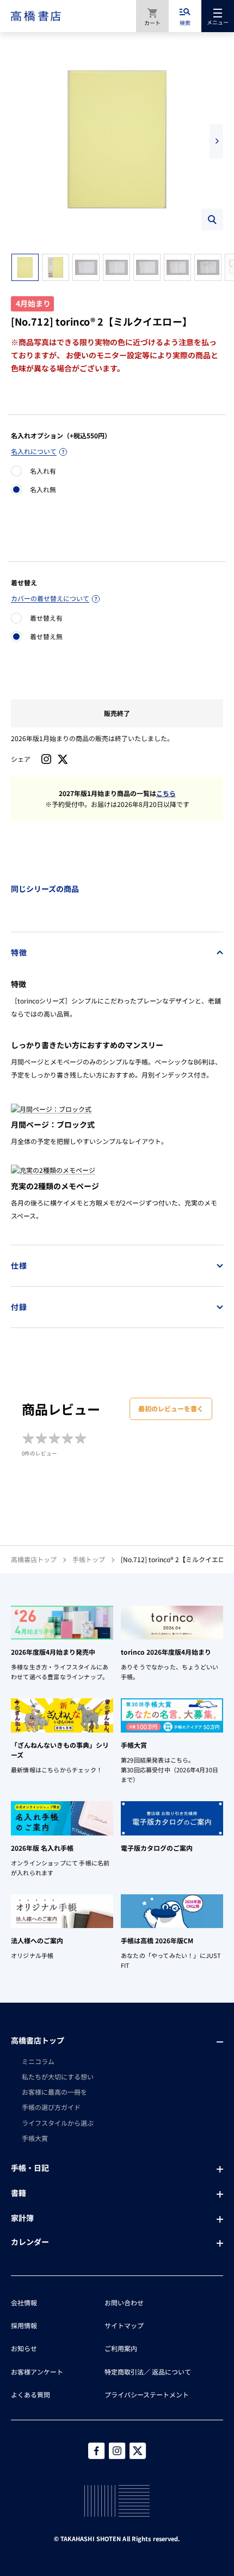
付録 (19, 1307)
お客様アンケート (37, 2372)
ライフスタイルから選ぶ (58, 2123)
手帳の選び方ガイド (51, 2107)
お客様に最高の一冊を (54, 2092)
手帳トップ (89, 1559)
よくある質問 (30, 2394)
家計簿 (22, 2218)
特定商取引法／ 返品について (148, 2372)
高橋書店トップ (34, 1559)
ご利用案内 (121, 2348)
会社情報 (24, 2302)
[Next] (216, 141)
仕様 (19, 1265)
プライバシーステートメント (147, 2394)
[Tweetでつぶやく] (63, 759)
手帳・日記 (30, 2168)
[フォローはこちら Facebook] (96, 2451)
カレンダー (30, 2242)
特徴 (19, 952)
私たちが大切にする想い (58, 2076)
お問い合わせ (124, 2302)
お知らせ (24, 2348)
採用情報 (24, 2325)
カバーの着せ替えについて (50, 598)
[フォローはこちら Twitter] (138, 2451)
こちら (166, 793)
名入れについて (34, 451)
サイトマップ (124, 2325)
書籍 (19, 2193)
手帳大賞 (35, 2138)
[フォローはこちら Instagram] (46, 759)
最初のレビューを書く (171, 1408)
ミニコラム (38, 2061)
